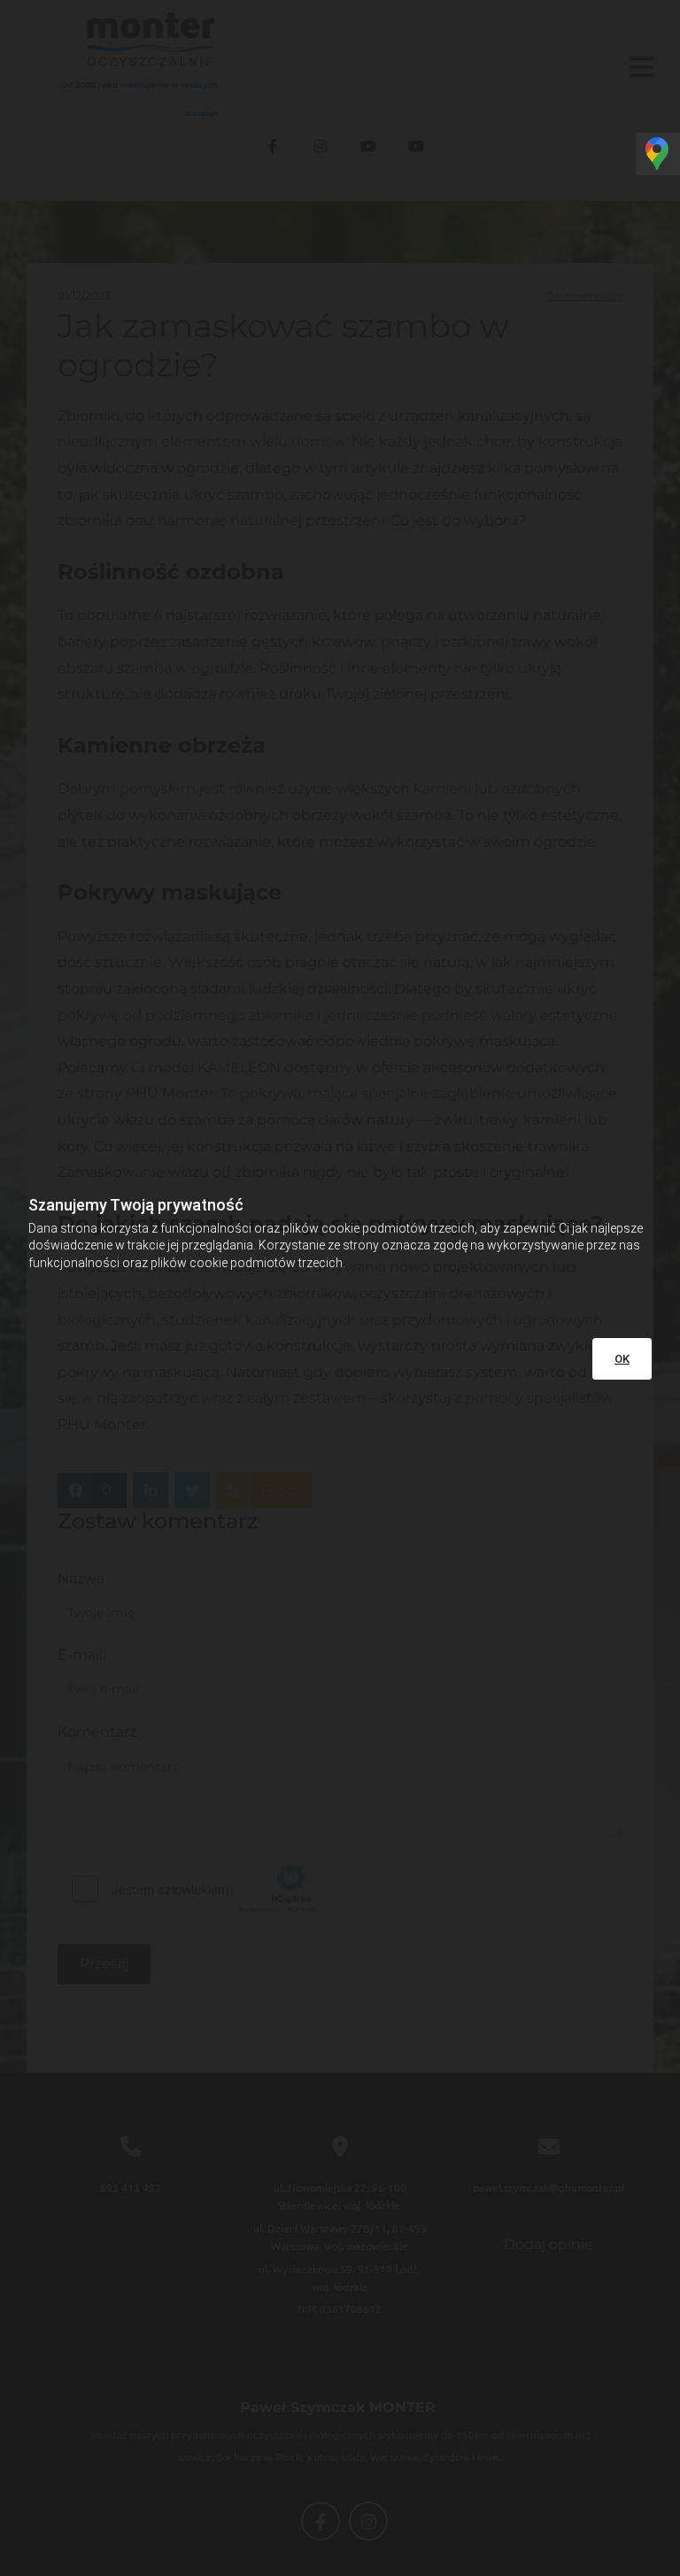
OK (622, 1359)
